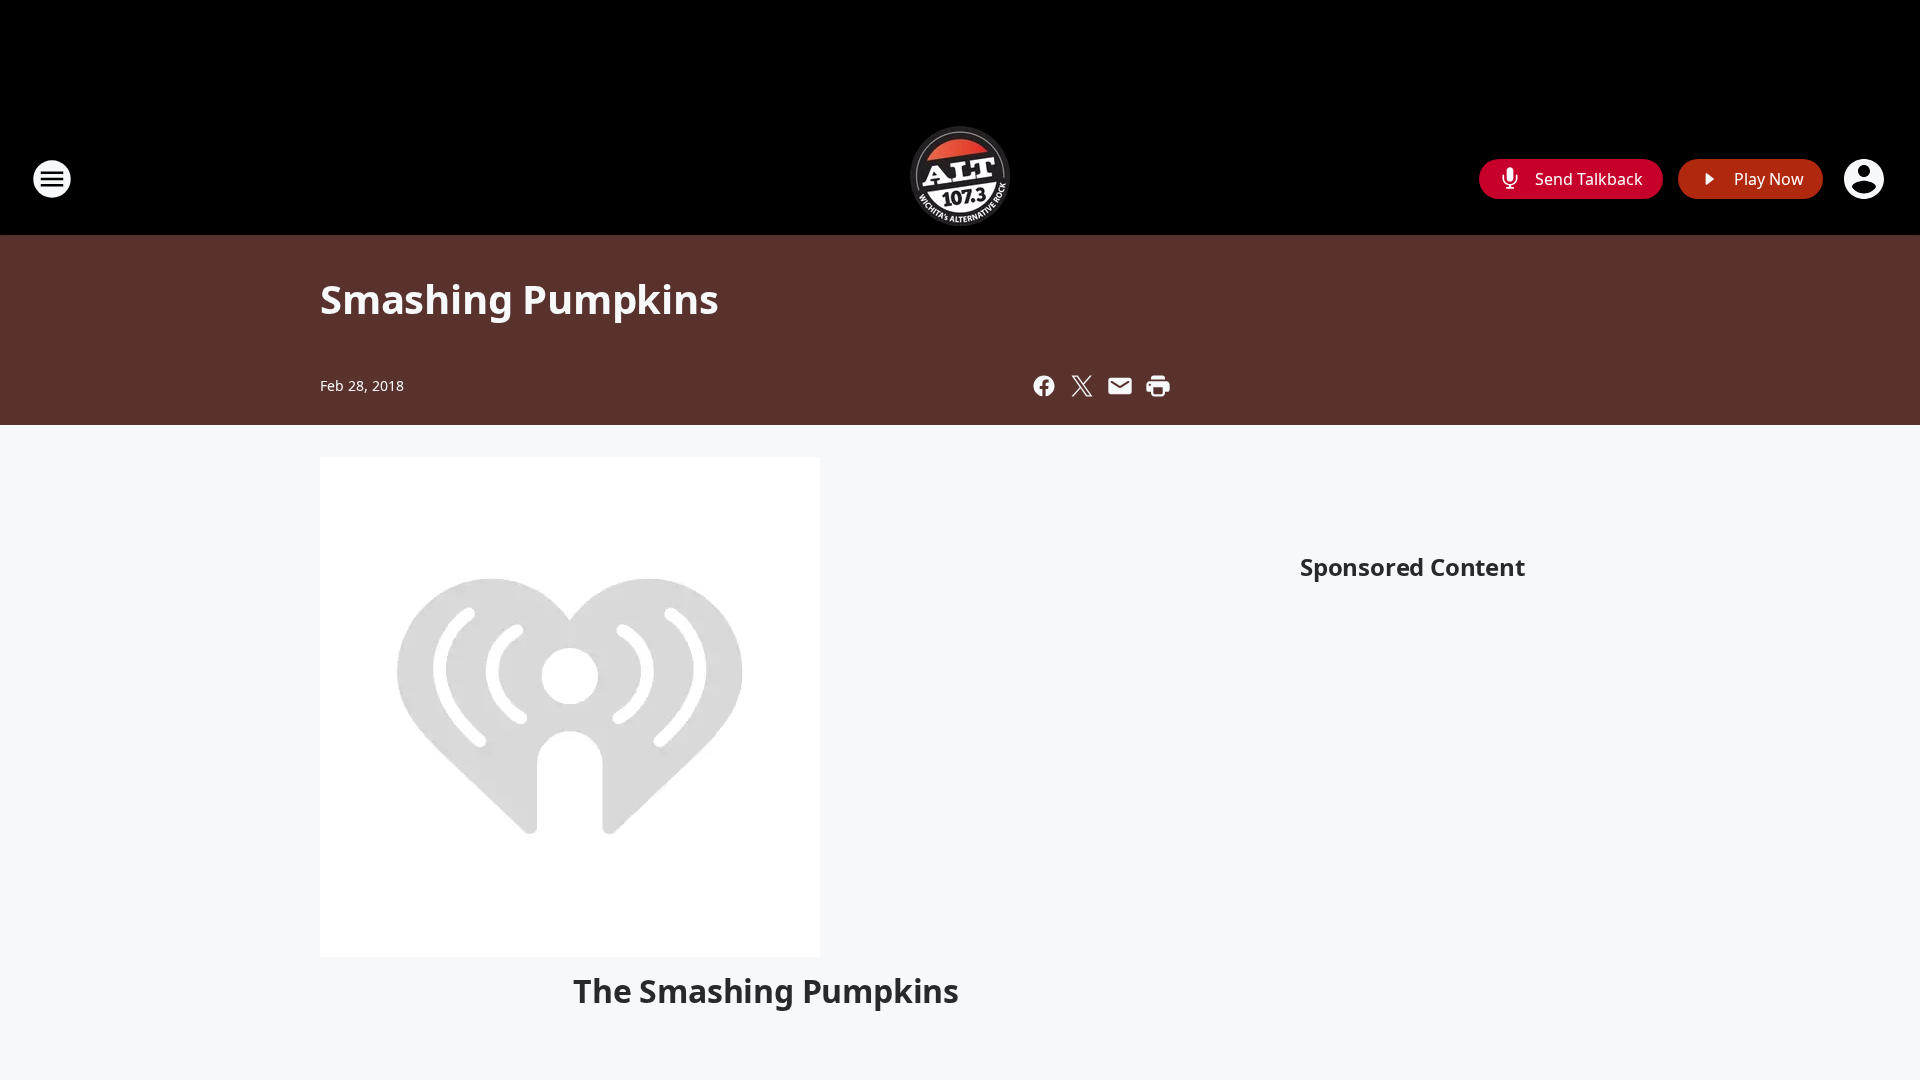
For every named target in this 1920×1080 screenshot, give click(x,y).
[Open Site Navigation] (52, 179)
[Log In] (1866, 179)
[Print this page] (1158, 386)
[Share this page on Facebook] (1044, 386)
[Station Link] (960, 178)
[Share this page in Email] (1120, 386)
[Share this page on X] (1082, 386)
